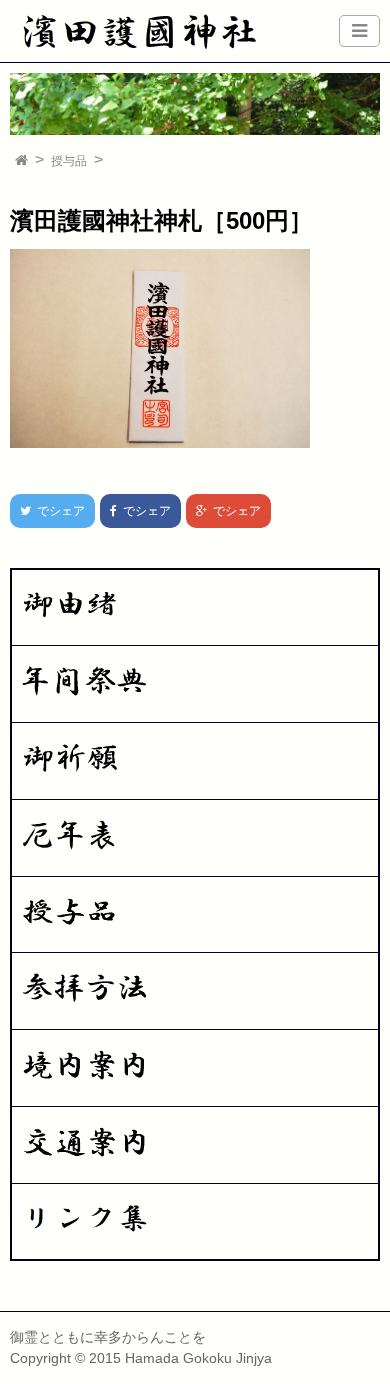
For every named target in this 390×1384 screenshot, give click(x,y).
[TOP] (21, 161)
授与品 (69, 161)
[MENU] (359, 31)
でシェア (47, 511)
